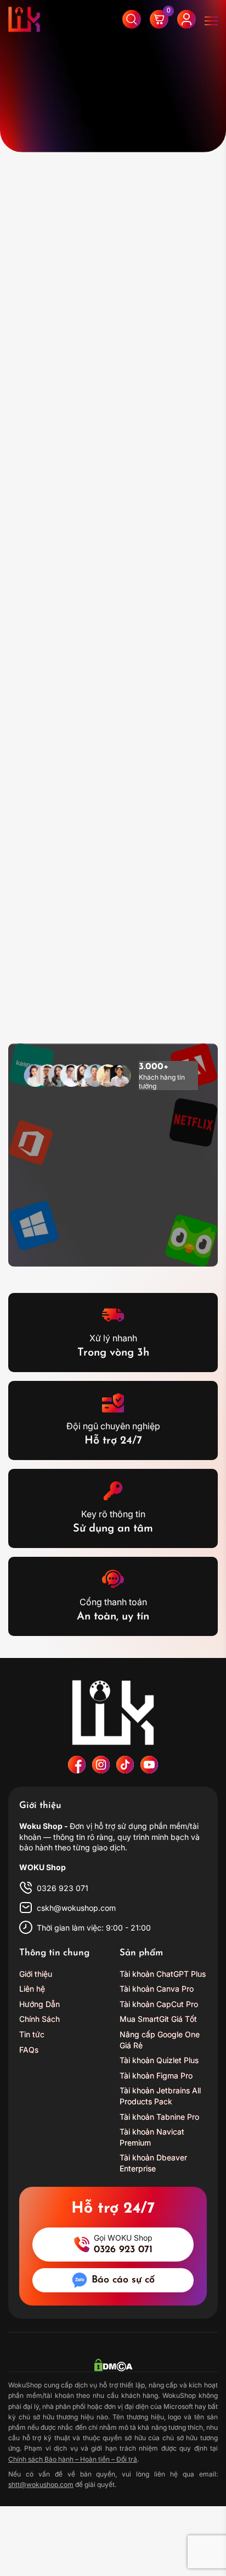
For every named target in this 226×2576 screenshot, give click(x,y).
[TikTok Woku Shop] (125, 1765)
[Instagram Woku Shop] (101, 1765)
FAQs (29, 2050)
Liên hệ (32, 1989)
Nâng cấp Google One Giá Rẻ (160, 2040)
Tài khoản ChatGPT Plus (163, 1974)
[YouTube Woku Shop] (149, 1765)
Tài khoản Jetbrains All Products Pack (160, 2096)
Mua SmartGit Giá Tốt (158, 2019)
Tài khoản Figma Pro (156, 2075)
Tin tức (32, 2034)
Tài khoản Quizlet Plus (159, 2061)
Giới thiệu (36, 1974)
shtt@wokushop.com (41, 2484)
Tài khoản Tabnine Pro (159, 2117)
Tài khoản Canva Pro (157, 1989)
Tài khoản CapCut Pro (159, 2004)
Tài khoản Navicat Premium (152, 2138)
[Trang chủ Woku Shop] (113, 1712)
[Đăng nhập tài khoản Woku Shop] (187, 19)
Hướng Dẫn (39, 2004)
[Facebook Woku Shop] (77, 1765)
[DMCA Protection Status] (113, 2365)
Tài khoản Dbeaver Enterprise (153, 2163)
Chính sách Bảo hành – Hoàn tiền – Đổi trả (73, 2459)
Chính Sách (39, 2019)
